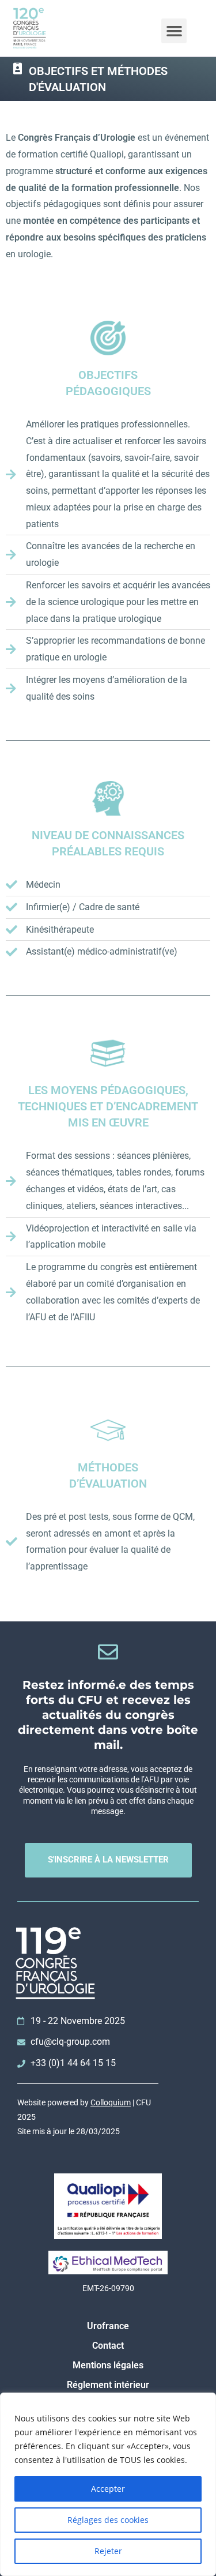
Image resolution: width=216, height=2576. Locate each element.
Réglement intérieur (108, 2385)
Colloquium (111, 2102)
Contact (108, 2346)
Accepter (108, 2489)
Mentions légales (108, 2365)
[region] (108, 2484)
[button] (174, 31)
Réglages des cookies (108, 2520)
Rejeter (108, 2551)
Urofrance (108, 2326)
